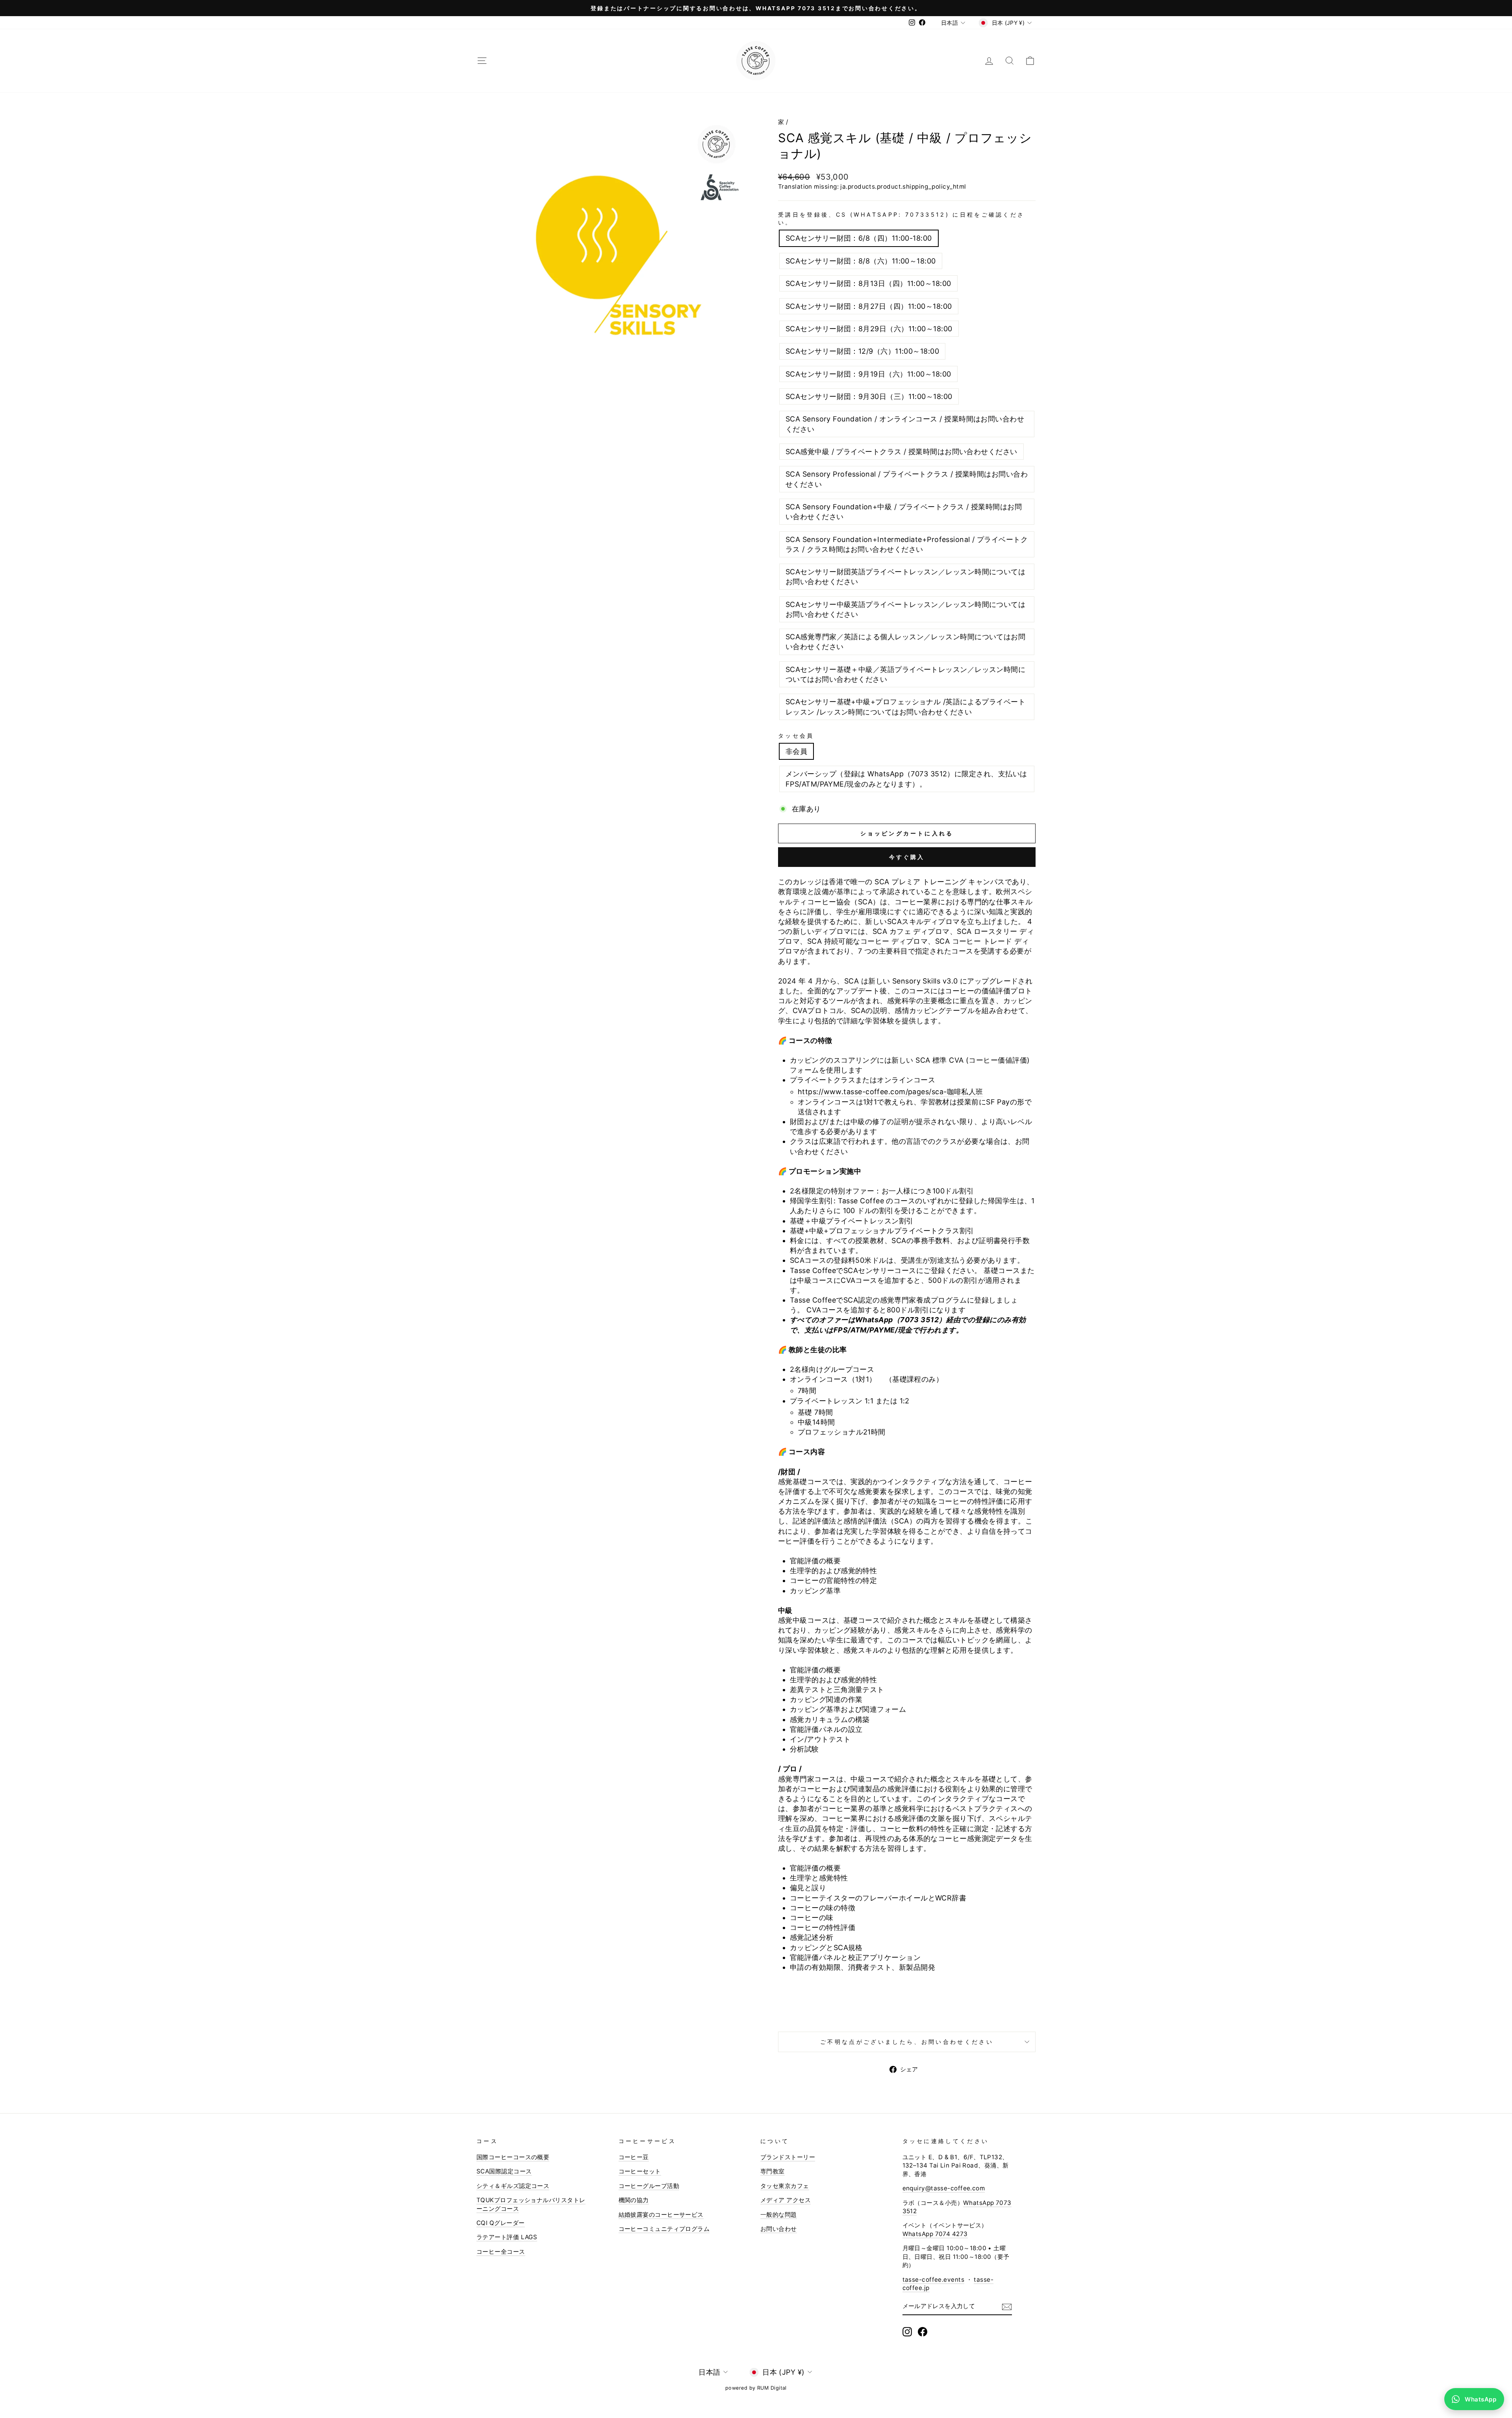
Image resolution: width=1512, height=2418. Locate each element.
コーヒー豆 (634, 2157)
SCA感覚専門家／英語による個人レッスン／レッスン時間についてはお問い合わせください (905, 642)
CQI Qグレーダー (501, 2223)
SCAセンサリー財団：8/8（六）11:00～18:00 (861, 261)
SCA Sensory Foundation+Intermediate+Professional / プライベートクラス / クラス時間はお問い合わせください (907, 544)
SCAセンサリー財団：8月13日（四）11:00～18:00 (868, 283)
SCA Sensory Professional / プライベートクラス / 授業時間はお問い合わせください (907, 479)
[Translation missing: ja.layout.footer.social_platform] (907, 2332)
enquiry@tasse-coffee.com (944, 2188)
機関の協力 (634, 2200)
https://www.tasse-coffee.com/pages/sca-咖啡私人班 (890, 1092)
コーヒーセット (640, 2171)
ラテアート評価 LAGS (507, 2237)
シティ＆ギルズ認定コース (513, 2186)
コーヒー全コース (501, 2252)
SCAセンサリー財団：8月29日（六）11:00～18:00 (869, 329)
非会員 (796, 751)
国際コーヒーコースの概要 (513, 2157)
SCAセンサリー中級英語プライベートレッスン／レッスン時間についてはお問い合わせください (905, 609)
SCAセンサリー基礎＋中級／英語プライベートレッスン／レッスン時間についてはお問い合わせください (905, 674)
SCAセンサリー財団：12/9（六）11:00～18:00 (862, 351)
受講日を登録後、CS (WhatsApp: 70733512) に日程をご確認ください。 (901, 218)
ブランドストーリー (788, 2157)
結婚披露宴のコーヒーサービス (661, 2215)
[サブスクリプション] (1007, 2307)
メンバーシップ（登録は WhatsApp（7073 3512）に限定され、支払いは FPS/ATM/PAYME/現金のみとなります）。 (906, 779)
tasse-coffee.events (934, 2280)
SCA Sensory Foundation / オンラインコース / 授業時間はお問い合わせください (905, 424)
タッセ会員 (796, 736)
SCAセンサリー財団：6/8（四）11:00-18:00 (859, 238)
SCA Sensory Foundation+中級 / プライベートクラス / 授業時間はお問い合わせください (904, 512)
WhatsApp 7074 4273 (935, 2234)
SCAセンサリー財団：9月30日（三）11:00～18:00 (869, 396)
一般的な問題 (779, 2215)
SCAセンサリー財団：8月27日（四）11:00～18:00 (869, 306)
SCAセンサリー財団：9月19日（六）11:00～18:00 (868, 374)
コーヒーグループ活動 (649, 2186)
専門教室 (773, 2171)
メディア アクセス (786, 2200)
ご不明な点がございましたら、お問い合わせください (907, 2042)
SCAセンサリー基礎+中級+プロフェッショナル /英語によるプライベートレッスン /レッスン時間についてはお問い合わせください (905, 707)
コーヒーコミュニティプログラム (664, 2229)
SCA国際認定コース (504, 2171)
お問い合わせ (779, 2229)
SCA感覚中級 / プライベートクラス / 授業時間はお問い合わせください (901, 452)
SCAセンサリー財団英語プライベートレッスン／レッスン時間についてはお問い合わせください (905, 577)
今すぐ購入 (907, 857)
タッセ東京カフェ (785, 2186)
